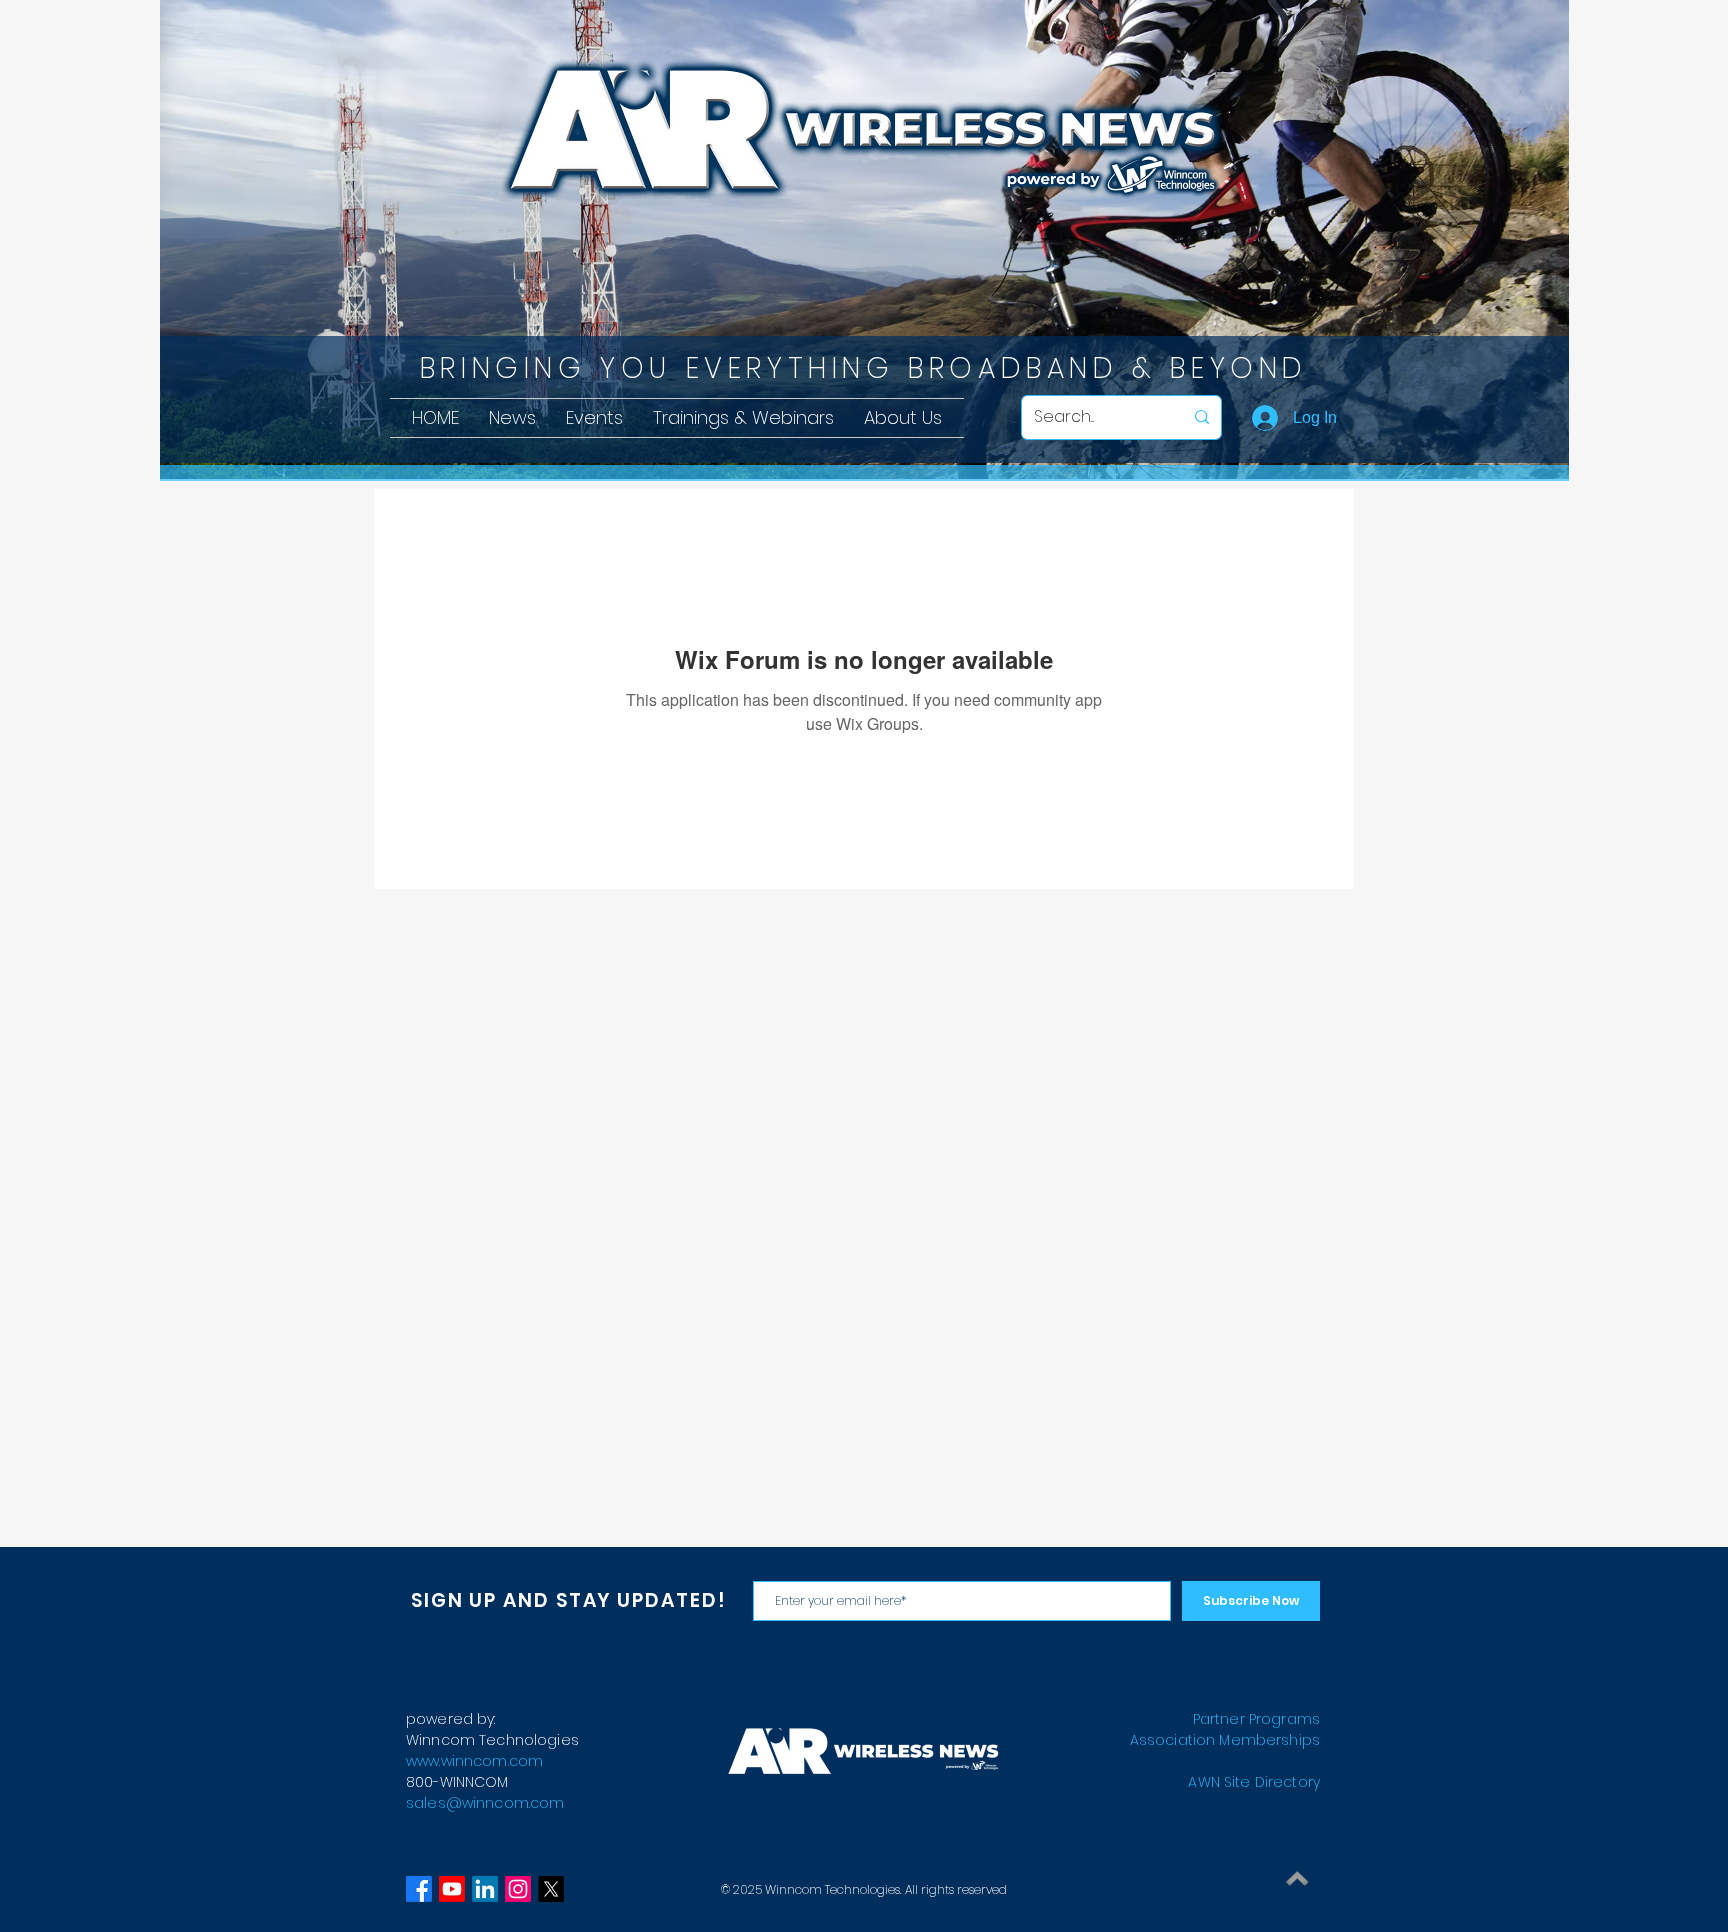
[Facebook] (419, 1889)
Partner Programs (1256, 1719)
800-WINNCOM (457, 1782)
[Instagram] (518, 1889)
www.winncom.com (474, 1761)
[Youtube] (452, 1889)
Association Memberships (1225, 1740)
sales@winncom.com (485, 1803)
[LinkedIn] (485, 1889)
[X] (551, 1889)
